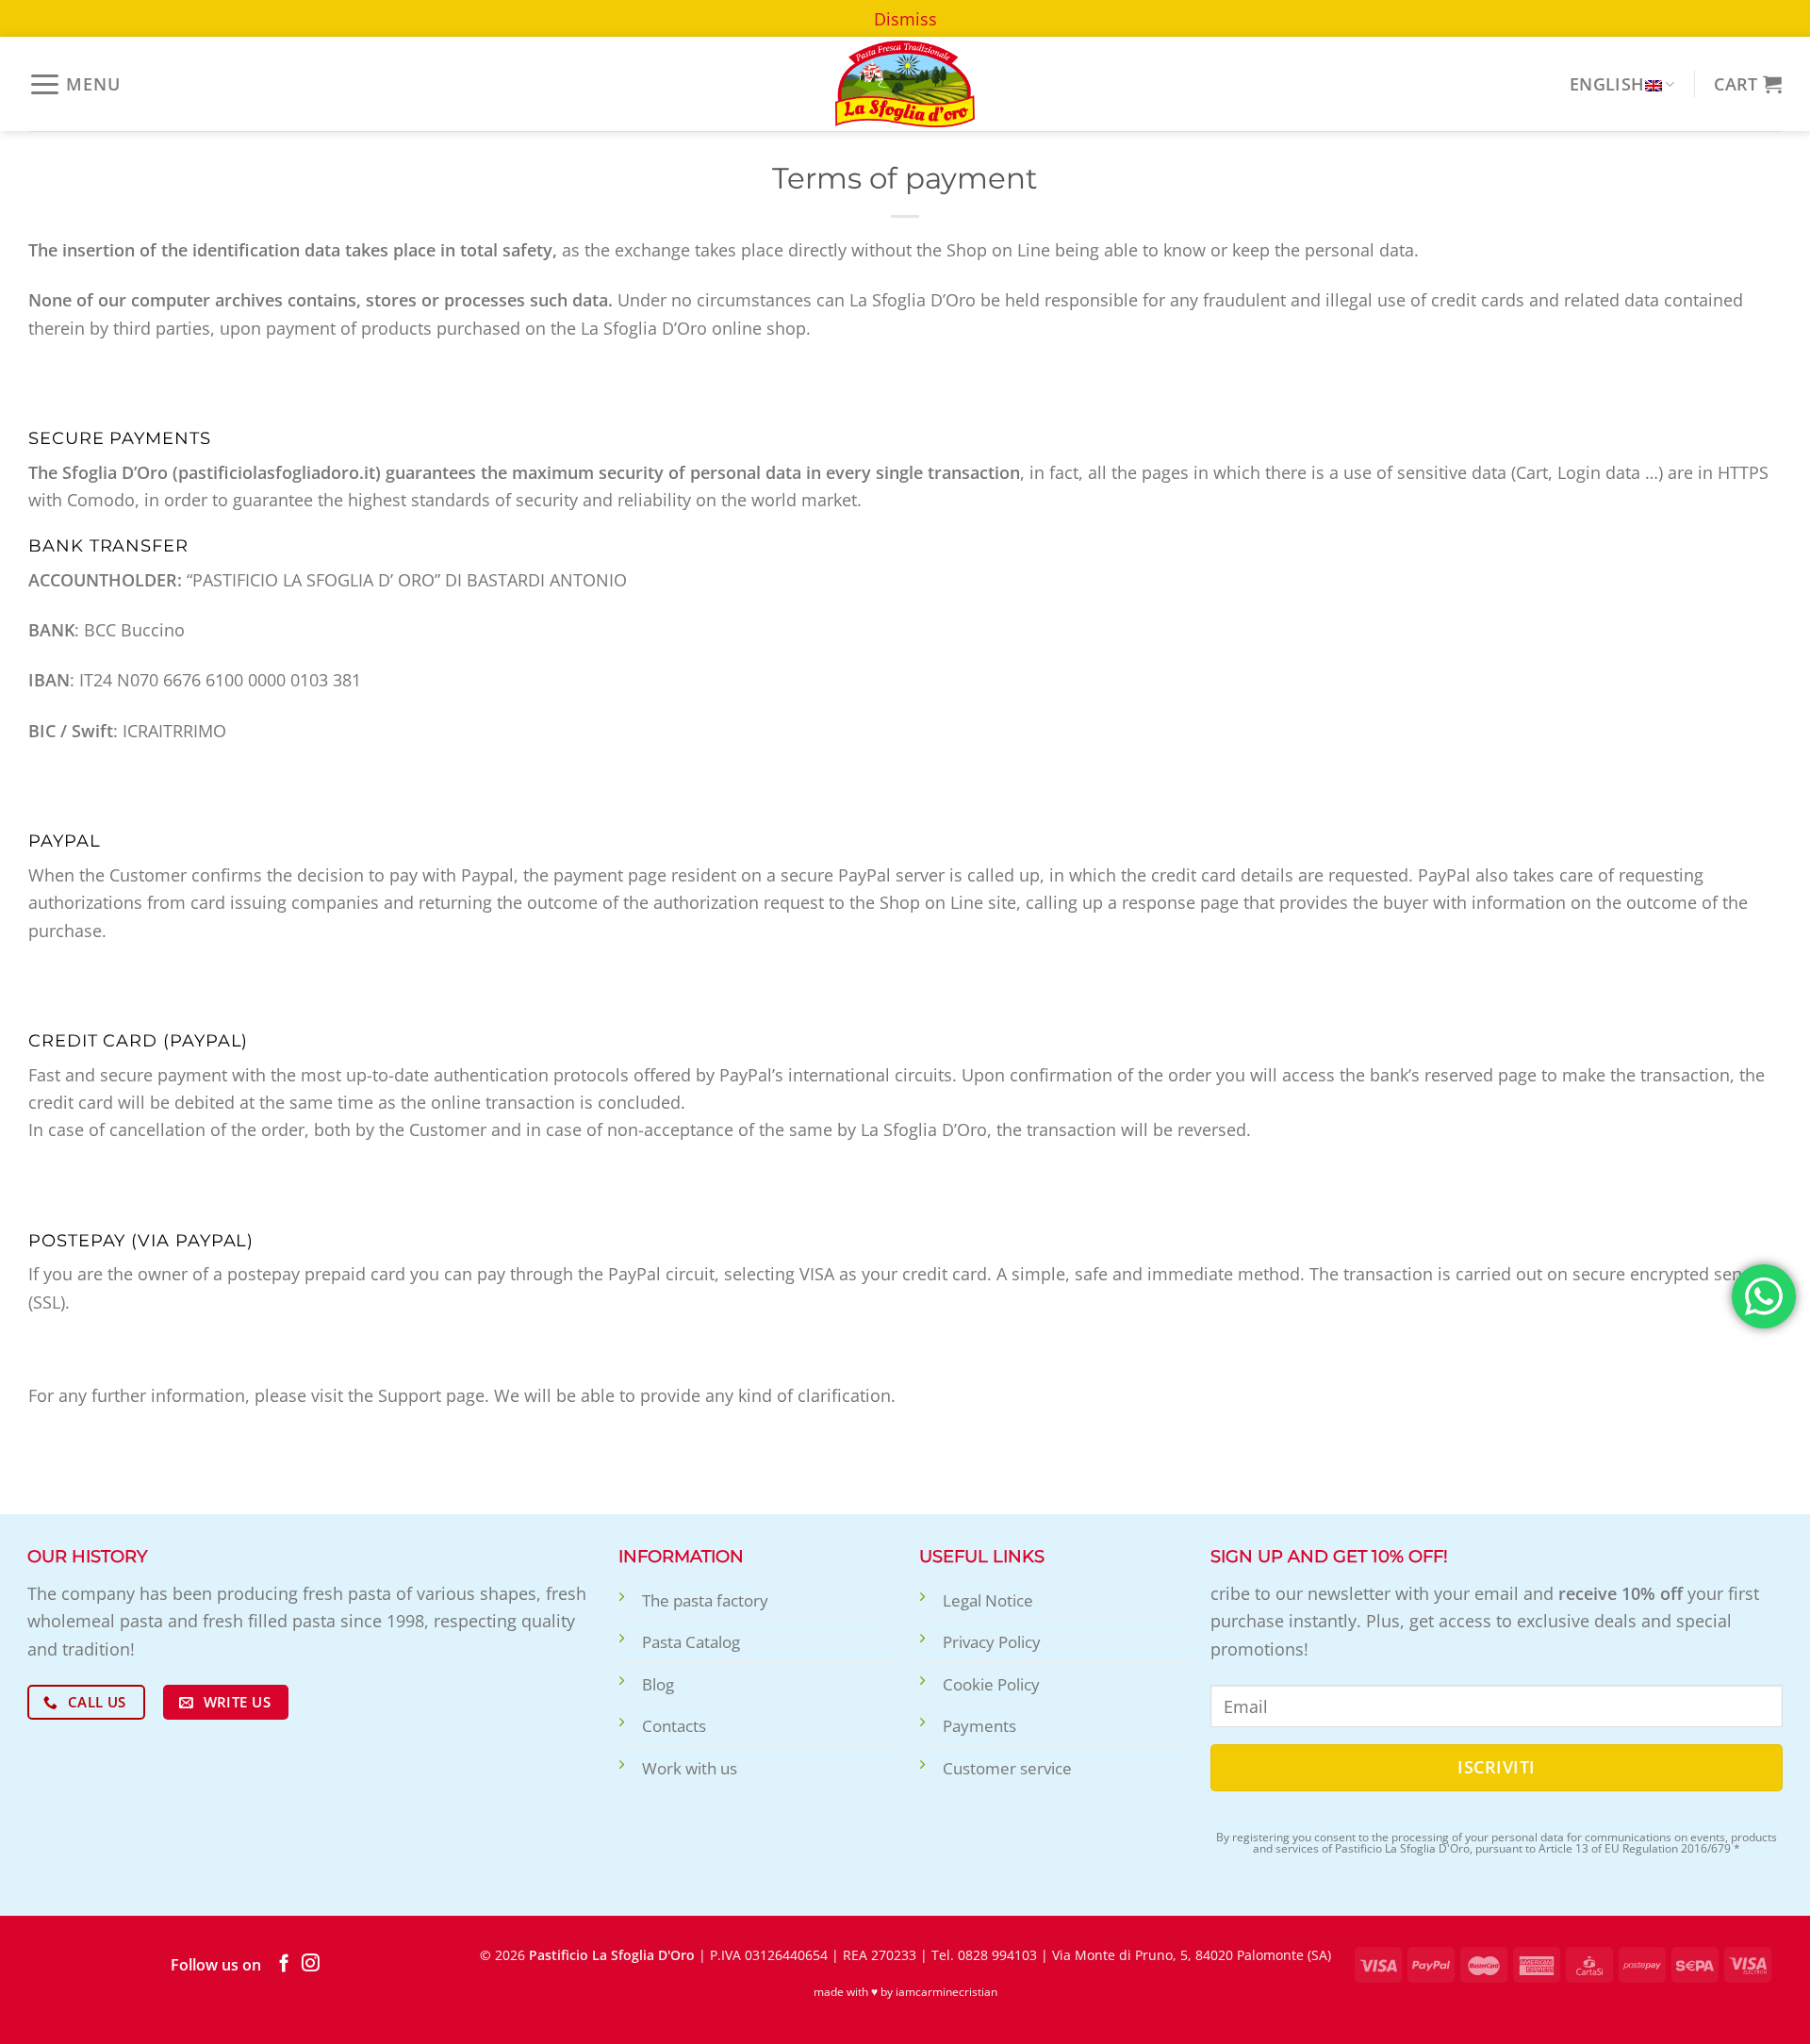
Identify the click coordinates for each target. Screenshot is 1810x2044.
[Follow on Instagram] (311, 1964)
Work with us (690, 1768)
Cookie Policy (991, 1684)
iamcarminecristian (946, 1992)
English (1607, 83)
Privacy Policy (992, 1642)
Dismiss (905, 18)
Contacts (674, 1726)
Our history (87, 1556)
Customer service (1007, 1768)
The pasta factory (705, 1600)
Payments (979, 1726)
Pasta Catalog (691, 1642)
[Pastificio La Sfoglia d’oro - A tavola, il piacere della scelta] (905, 84)
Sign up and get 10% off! (1329, 1556)
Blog (658, 1684)
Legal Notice (988, 1600)
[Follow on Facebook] (284, 1964)
